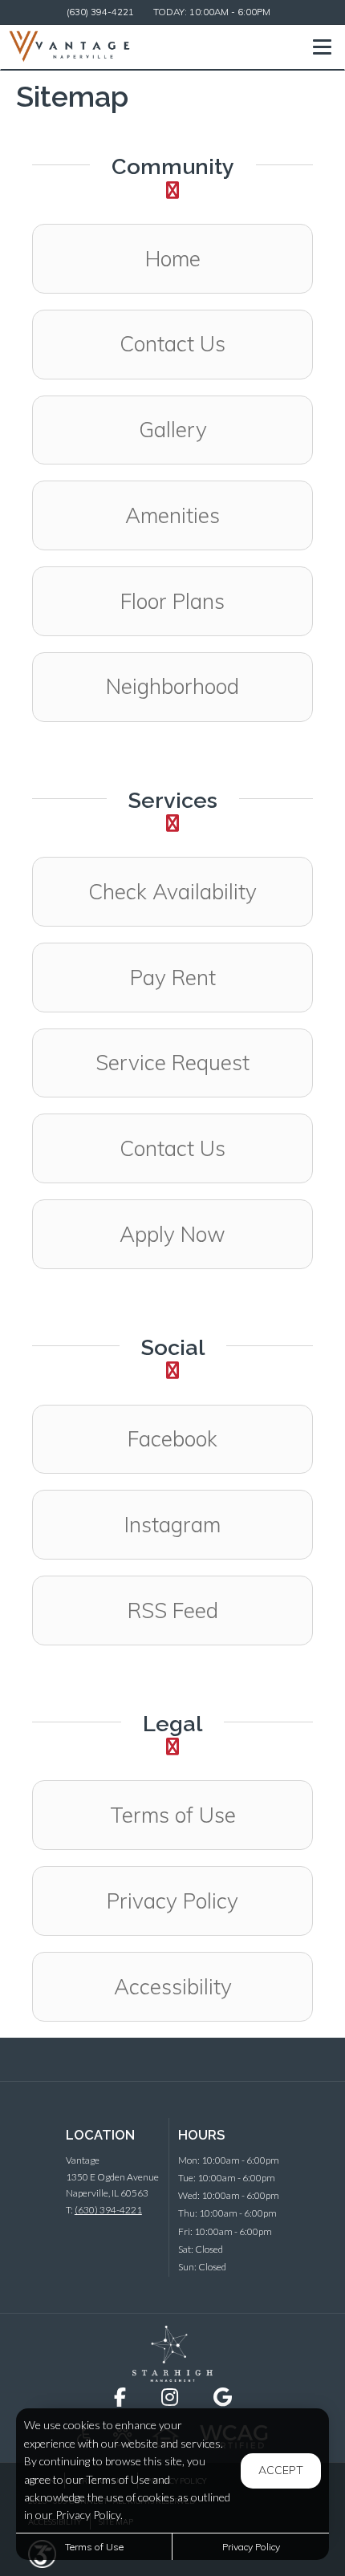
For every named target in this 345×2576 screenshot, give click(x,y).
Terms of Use (173, 1815)
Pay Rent (173, 978)
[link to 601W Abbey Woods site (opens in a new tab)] (172, 2353)
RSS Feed (173, 1611)
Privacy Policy (172, 1901)
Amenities (172, 515)
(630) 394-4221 (100, 12)
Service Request (172, 1063)
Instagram (218, 1524)
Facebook (220, 1438)
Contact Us (172, 344)
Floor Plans (172, 601)
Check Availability (172, 892)
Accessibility (173, 1987)
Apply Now (172, 1234)
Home (173, 259)
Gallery (173, 430)
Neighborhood (172, 686)
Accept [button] (281, 2470)
